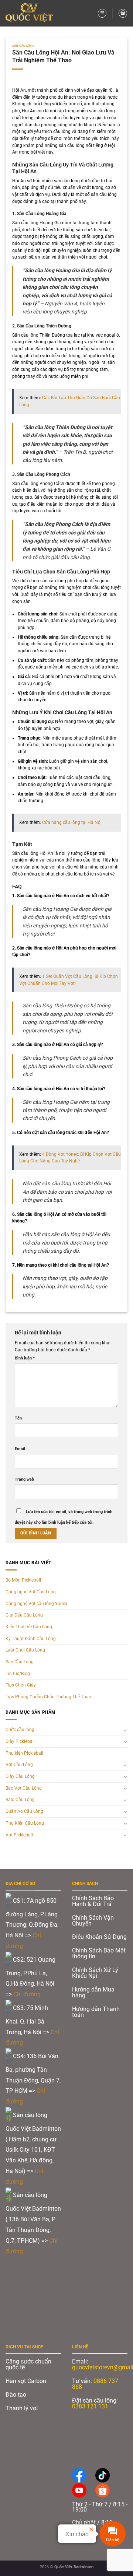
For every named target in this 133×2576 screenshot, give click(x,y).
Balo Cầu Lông (20, 1800)
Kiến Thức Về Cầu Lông (29, 1627)
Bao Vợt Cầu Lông (24, 1788)
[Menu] (102, 13)
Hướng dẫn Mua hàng (93, 1992)
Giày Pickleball (20, 1741)
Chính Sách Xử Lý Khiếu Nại (95, 1973)
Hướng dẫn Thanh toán (96, 2012)
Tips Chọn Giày (21, 1685)
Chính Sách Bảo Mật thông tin (99, 1953)
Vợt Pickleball (19, 1835)
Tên (18, 1418)
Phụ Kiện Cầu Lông (25, 1823)
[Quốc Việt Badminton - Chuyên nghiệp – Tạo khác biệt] (32, 13)
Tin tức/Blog (18, 1674)
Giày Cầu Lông (20, 1776)
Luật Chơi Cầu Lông (25, 1650)
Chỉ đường (28, 1994)
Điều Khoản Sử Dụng (99, 1937)
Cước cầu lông (20, 1730)
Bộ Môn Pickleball (23, 1580)
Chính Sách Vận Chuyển (93, 1921)
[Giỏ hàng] (123, 13)
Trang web (24, 1479)
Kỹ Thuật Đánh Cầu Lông (31, 1639)
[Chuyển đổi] (125, 1730)
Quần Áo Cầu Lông (24, 1811)
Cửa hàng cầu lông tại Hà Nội (72, 822)
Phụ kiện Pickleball (24, 1753)
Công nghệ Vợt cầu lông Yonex (36, 1604)
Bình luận (25, 1358)
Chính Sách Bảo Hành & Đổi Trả (93, 1901)
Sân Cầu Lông (24, 46)
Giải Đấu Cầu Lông (24, 1615)
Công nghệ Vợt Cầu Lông (31, 1592)
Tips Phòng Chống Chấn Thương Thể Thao (48, 1697)
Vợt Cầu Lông (19, 1765)
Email (20, 1449)
